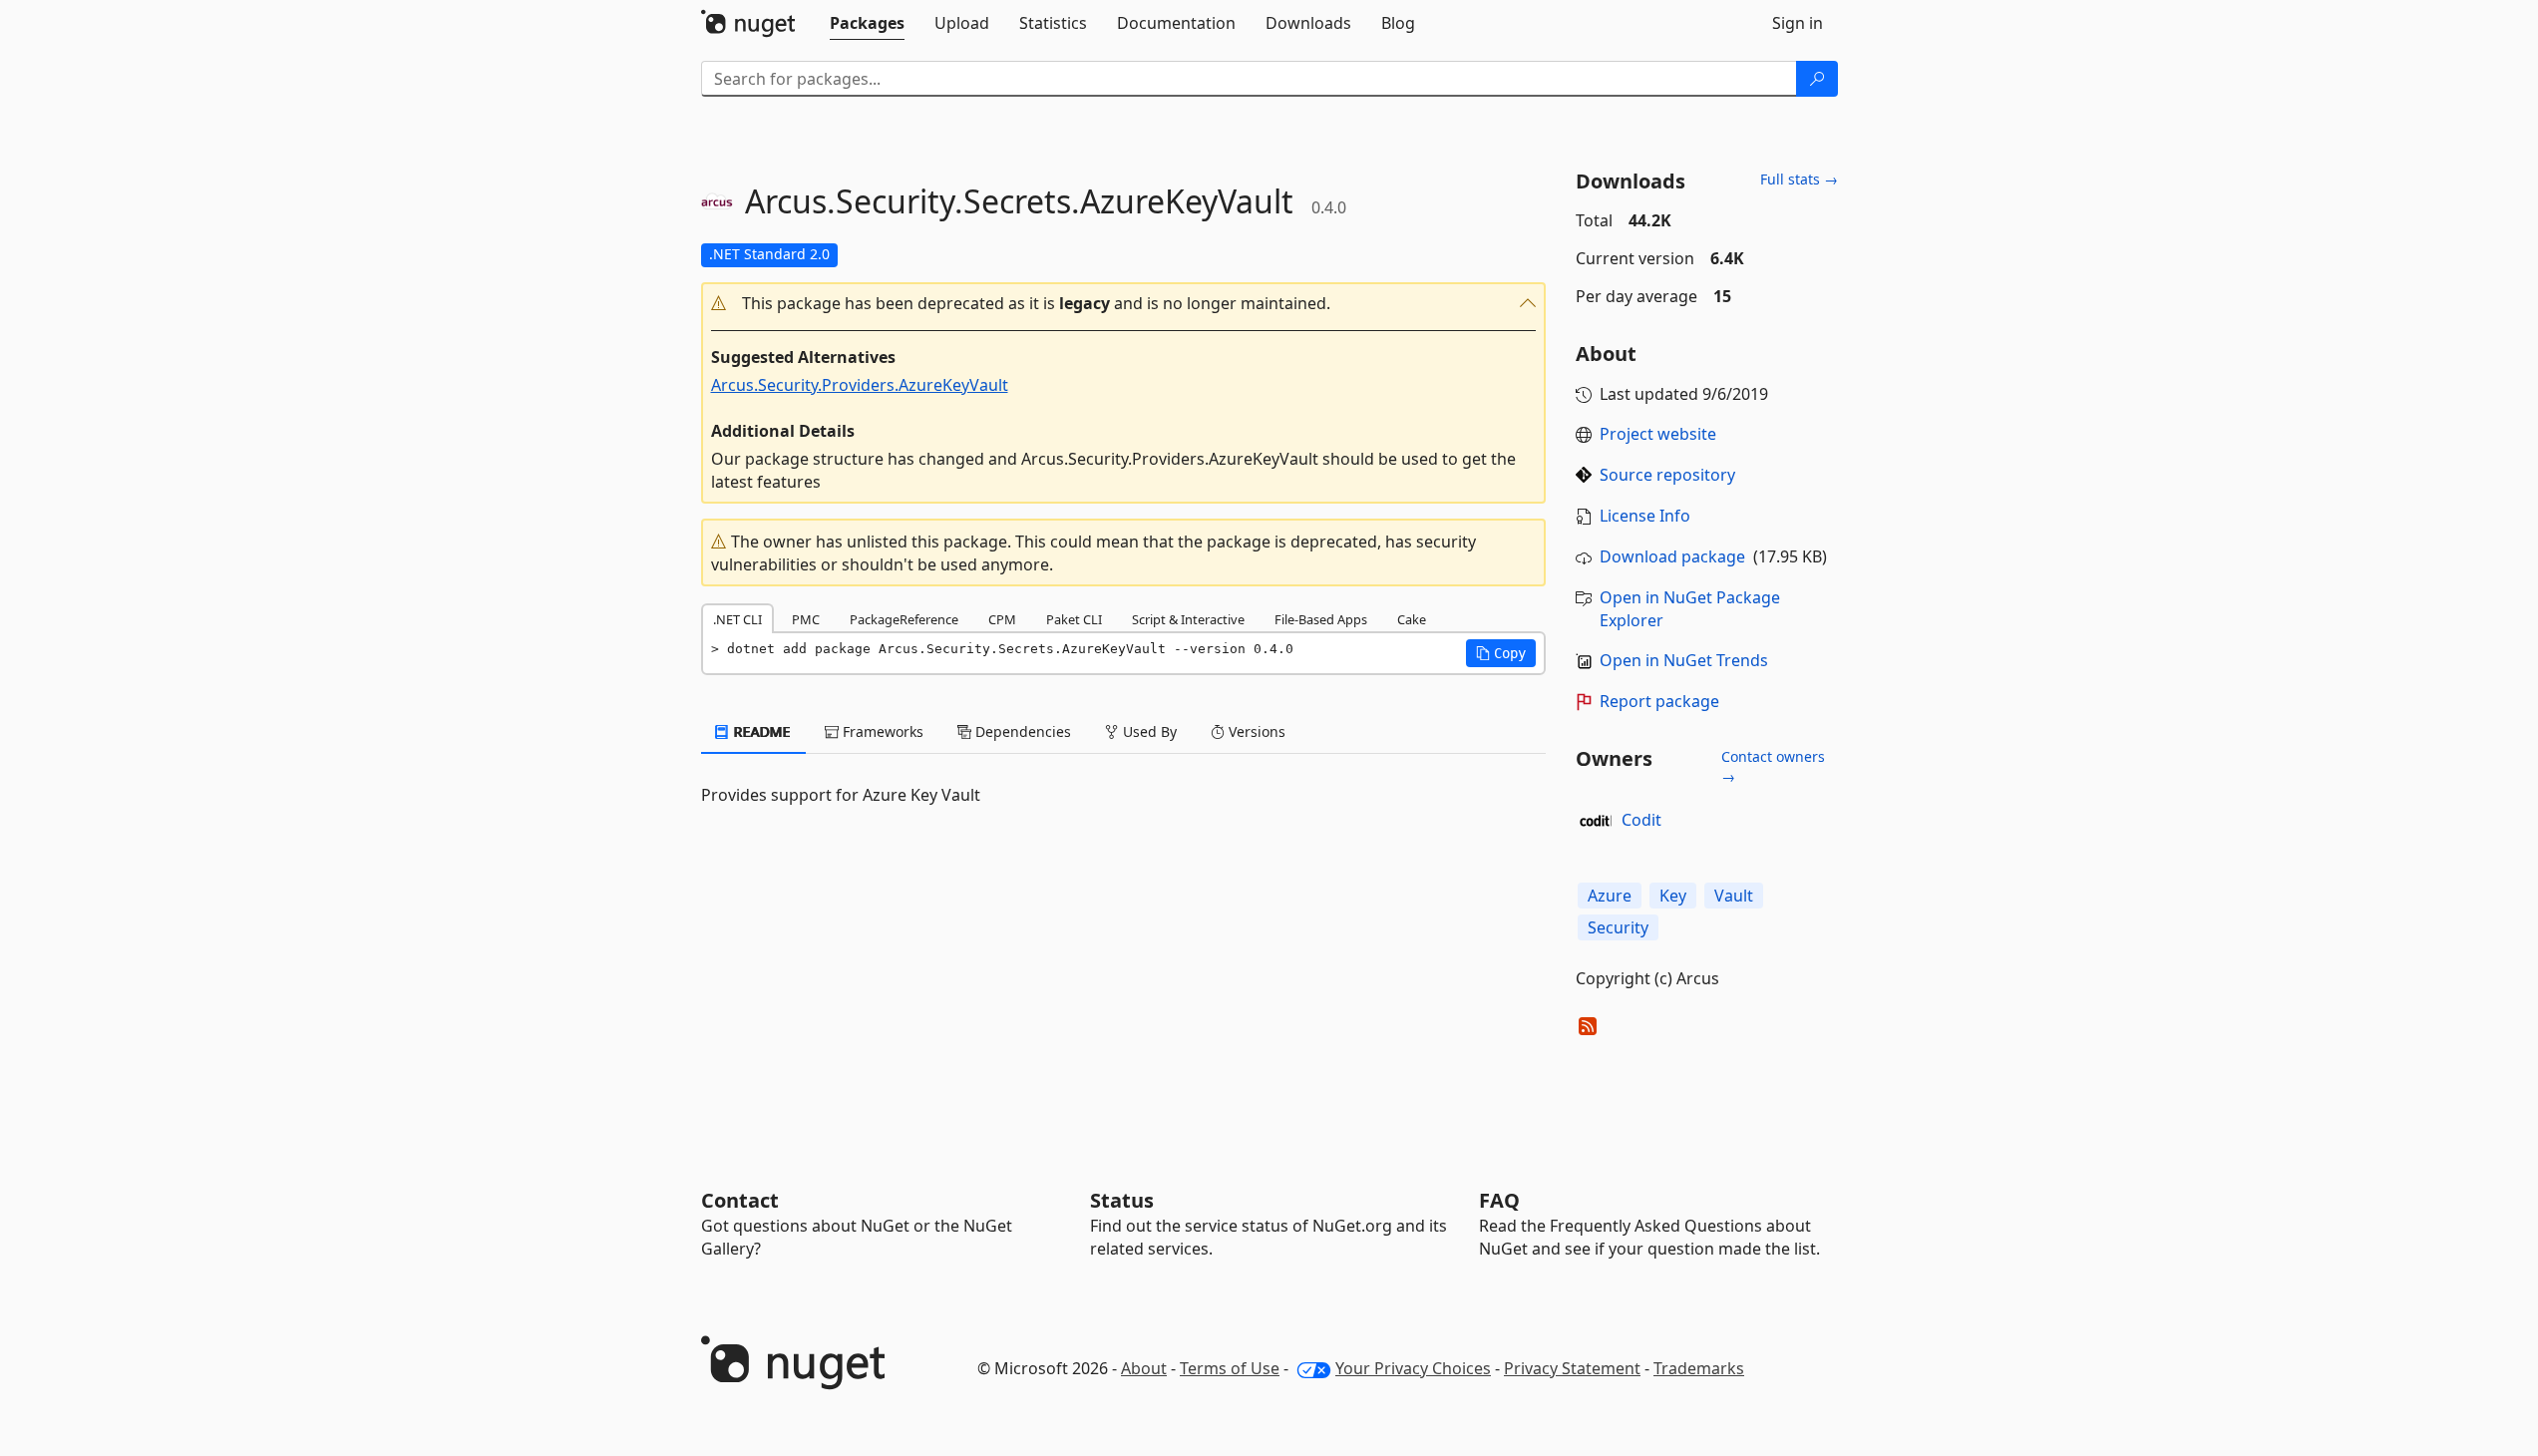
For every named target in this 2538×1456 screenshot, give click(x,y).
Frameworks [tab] (881, 731)
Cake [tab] (1412, 619)
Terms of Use (1230, 1368)
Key (1673, 896)
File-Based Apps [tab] (1321, 619)
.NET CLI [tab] (737, 619)
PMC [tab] (806, 619)
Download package (1672, 556)
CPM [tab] (1002, 619)
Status (1122, 1200)
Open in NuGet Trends (1684, 660)
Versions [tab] (1255, 731)
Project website (1658, 434)
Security (1618, 927)
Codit (1641, 820)
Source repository (1667, 475)
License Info (1645, 516)
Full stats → (1799, 179)
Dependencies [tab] (1021, 731)
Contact (740, 1200)
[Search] (1817, 79)
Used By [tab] (1148, 731)
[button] (1124, 304)
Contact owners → (1773, 766)
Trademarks (1699, 1368)
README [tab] (760, 731)
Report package (1659, 701)
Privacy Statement (1572, 1368)
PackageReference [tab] (904, 619)
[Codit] (1596, 821)
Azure (1610, 896)
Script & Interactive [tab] (1188, 619)
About (1144, 1368)
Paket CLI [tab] (1074, 619)
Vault (1734, 896)
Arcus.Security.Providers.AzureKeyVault (860, 385)
